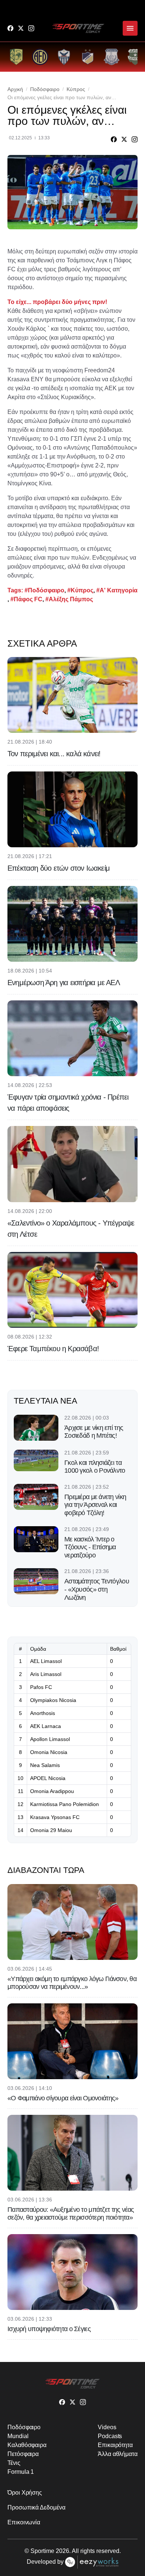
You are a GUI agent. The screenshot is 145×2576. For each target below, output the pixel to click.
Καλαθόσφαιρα (27, 2445)
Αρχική (15, 89)
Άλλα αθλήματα (118, 2454)
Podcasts (110, 2436)
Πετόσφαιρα (23, 2454)
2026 (62, 2551)
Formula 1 (21, 2472)
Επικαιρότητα (115, 2445)
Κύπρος (76, 89)
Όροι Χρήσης (25, 2493)
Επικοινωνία (24, 2522)
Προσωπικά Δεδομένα (36, 2507)
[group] (16, 57)
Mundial (18, 2436)
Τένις (14, 2463)
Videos (107, 2427)
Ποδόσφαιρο (45, 89)
